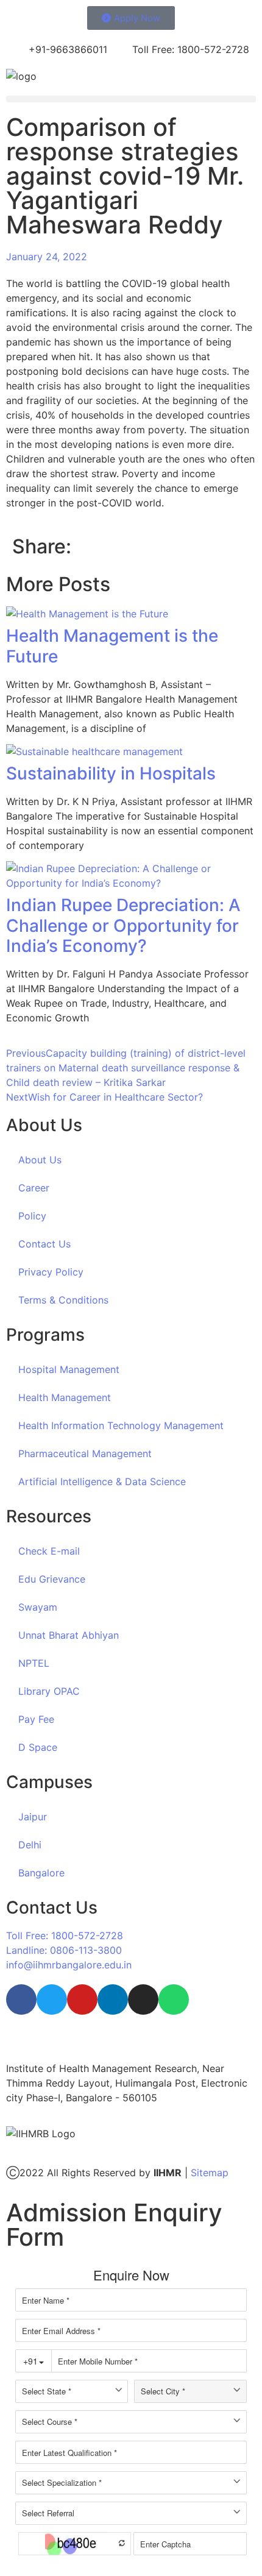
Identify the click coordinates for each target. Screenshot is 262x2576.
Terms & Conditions (63, 1300)
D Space (38, 1747)
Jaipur (33, 1817)
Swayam (38, 1607)
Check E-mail (49, 1551)
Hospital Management (69, 1369)
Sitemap (210, 2173)
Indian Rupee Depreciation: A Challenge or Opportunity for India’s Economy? (123, 925)
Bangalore (41, 1873)
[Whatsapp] (174, 1999)
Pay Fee (36, 1719)
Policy (32, 1216)
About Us (40, 1160)
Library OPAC (49, 1691)
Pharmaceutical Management (85, 1453)
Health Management (65, 1397)
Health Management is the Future (112, 646)
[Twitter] (52, 1999)
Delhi (30, 1845)
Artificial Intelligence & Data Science (102, 1481)
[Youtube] (82, 1999)
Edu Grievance (52, 1579)
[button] (131, 99)
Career (34, 1188)
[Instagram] (143, 1999)
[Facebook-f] (21, 1999)
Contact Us (44, 1244)
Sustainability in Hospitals (111, 773)
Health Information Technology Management (121, 1425)
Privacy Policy (51, 1272)
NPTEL (34, 1663)
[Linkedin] (113, 1999)
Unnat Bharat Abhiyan (69, 1635)
